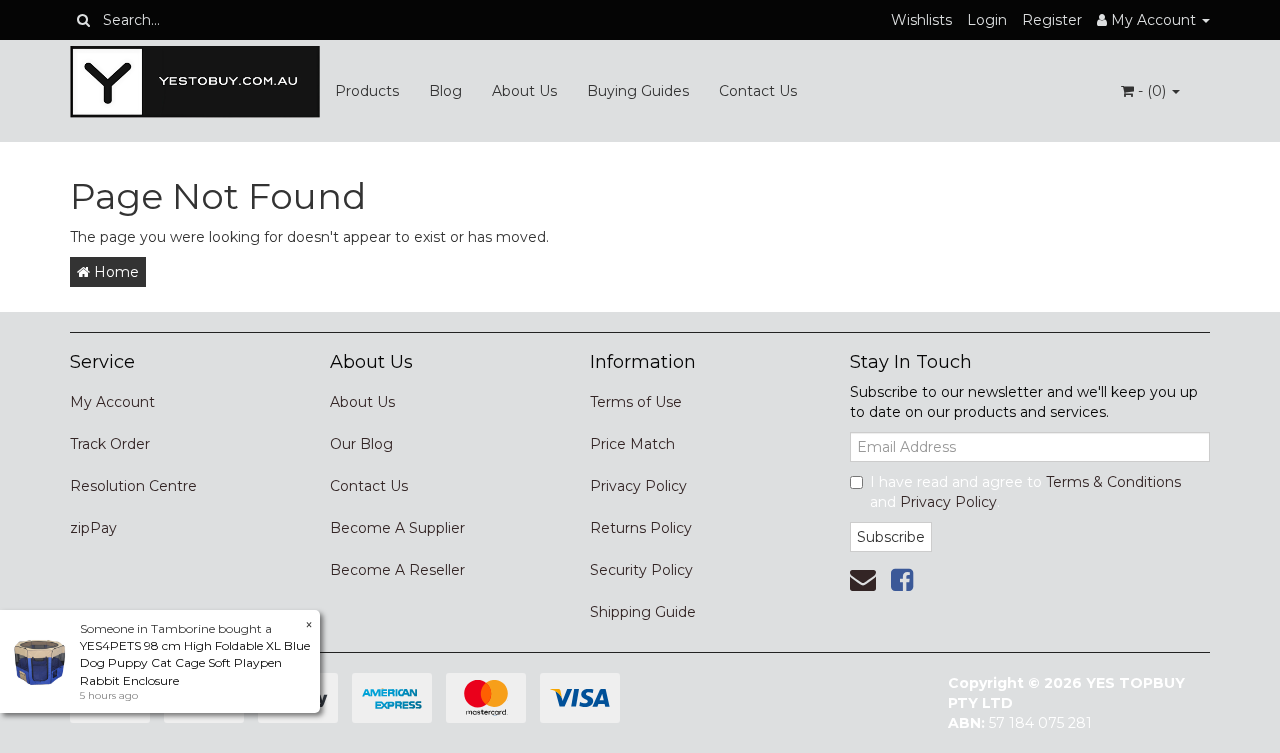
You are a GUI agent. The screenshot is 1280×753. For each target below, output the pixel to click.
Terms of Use (636, 402)
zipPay (93, 528)
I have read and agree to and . (1025, 492)
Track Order (110, 444)
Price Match (632, 444)
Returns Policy (641, 528)
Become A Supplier (397, 528)
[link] (902, 580)
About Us (524, 91)
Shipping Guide (643, 612)
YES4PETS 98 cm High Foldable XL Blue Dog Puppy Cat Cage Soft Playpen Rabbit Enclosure (195, 662)
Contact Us (758, 91)
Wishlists (921, 20)
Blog (445, 91)
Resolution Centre (133, 486)
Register (1052, 20)
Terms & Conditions (1113, 482)
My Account (112, 402)
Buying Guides (638, 91)
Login (987, 20)
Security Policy (641, 570)
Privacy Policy (638, 486)
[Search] (83, 20)
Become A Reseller (397, 570)
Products (367, 91)
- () (1152, 91)
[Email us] (863, 580)
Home (114, 272)
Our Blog (361, 444)
